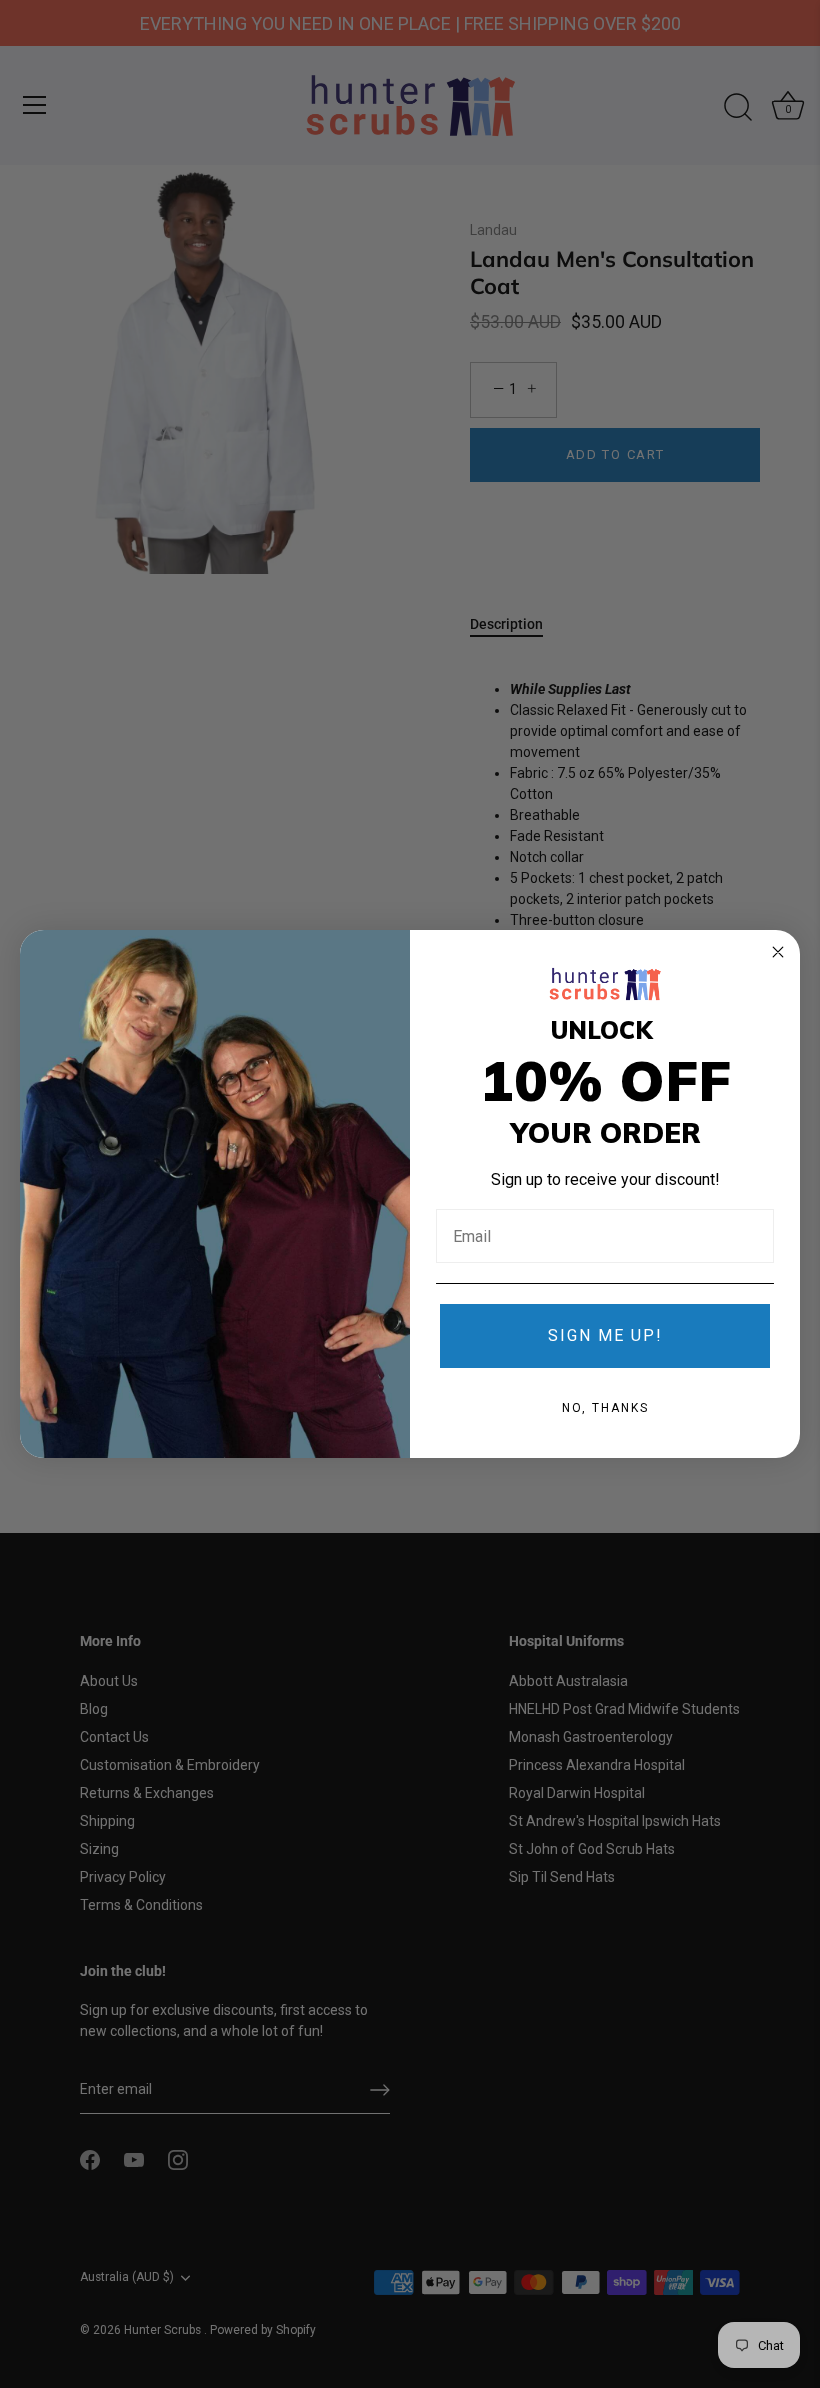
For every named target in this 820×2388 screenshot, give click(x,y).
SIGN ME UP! (605, 1335)
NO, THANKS (605, 1408)
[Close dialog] (778, 952)
